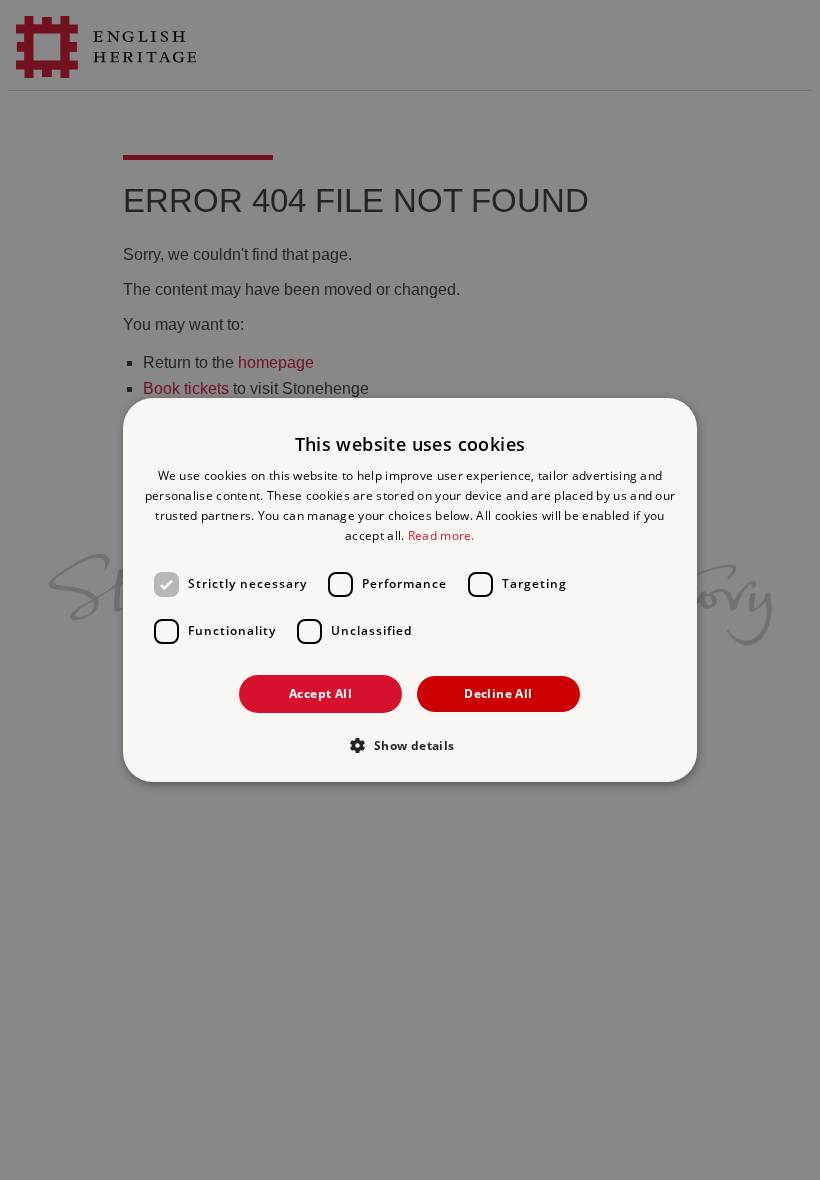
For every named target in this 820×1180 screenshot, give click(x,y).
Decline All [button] (498, 693)
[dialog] (410, 590)
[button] (409, 745)
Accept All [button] (320, 693)
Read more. (441, 535)
